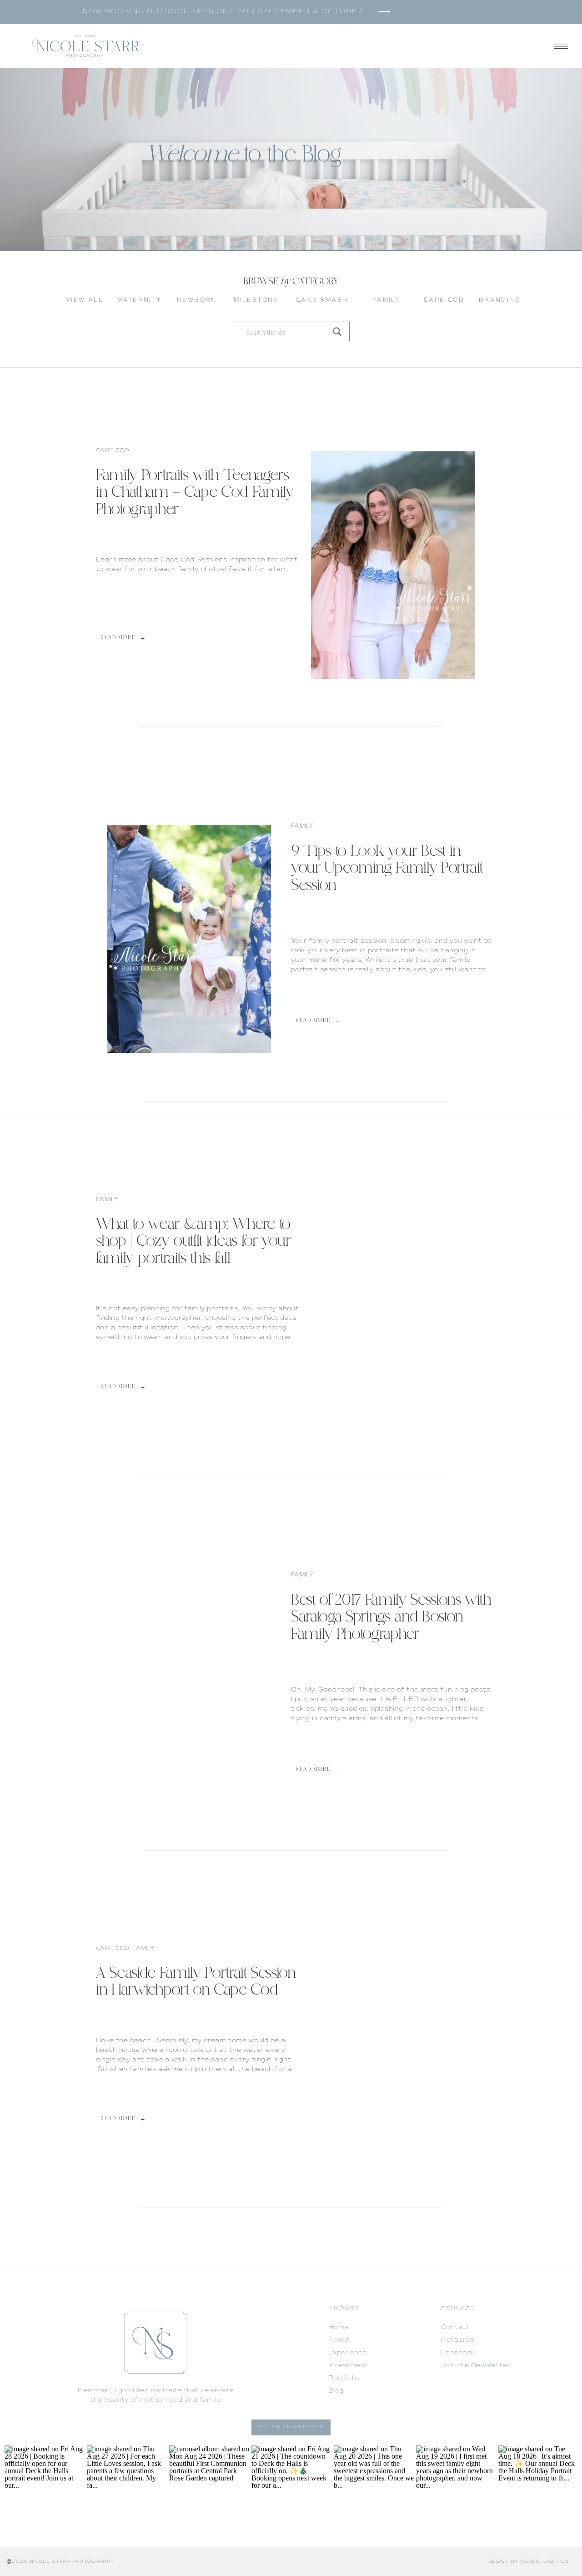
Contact (455, 2327)
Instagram (459, 2340)
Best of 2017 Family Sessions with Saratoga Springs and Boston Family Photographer (391, 1618)
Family (302, 826)
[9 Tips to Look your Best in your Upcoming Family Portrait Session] (189, 939)
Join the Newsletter (475, 2365)
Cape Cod (113, 451)
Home (339, 2327)
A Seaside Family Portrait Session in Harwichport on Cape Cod (196, 1982)
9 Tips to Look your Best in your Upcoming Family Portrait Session (387, 869)
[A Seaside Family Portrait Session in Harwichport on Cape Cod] (393, 2046)
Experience (347, 2352)
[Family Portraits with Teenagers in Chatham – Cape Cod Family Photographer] (393, 565)
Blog (336, 2391)
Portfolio (344, 2378)
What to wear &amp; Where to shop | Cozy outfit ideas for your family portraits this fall (193, 1242)
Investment (348, 2365)
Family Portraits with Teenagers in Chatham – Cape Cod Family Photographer (195, 493)
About (339, 2340)
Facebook (458, 2352)
